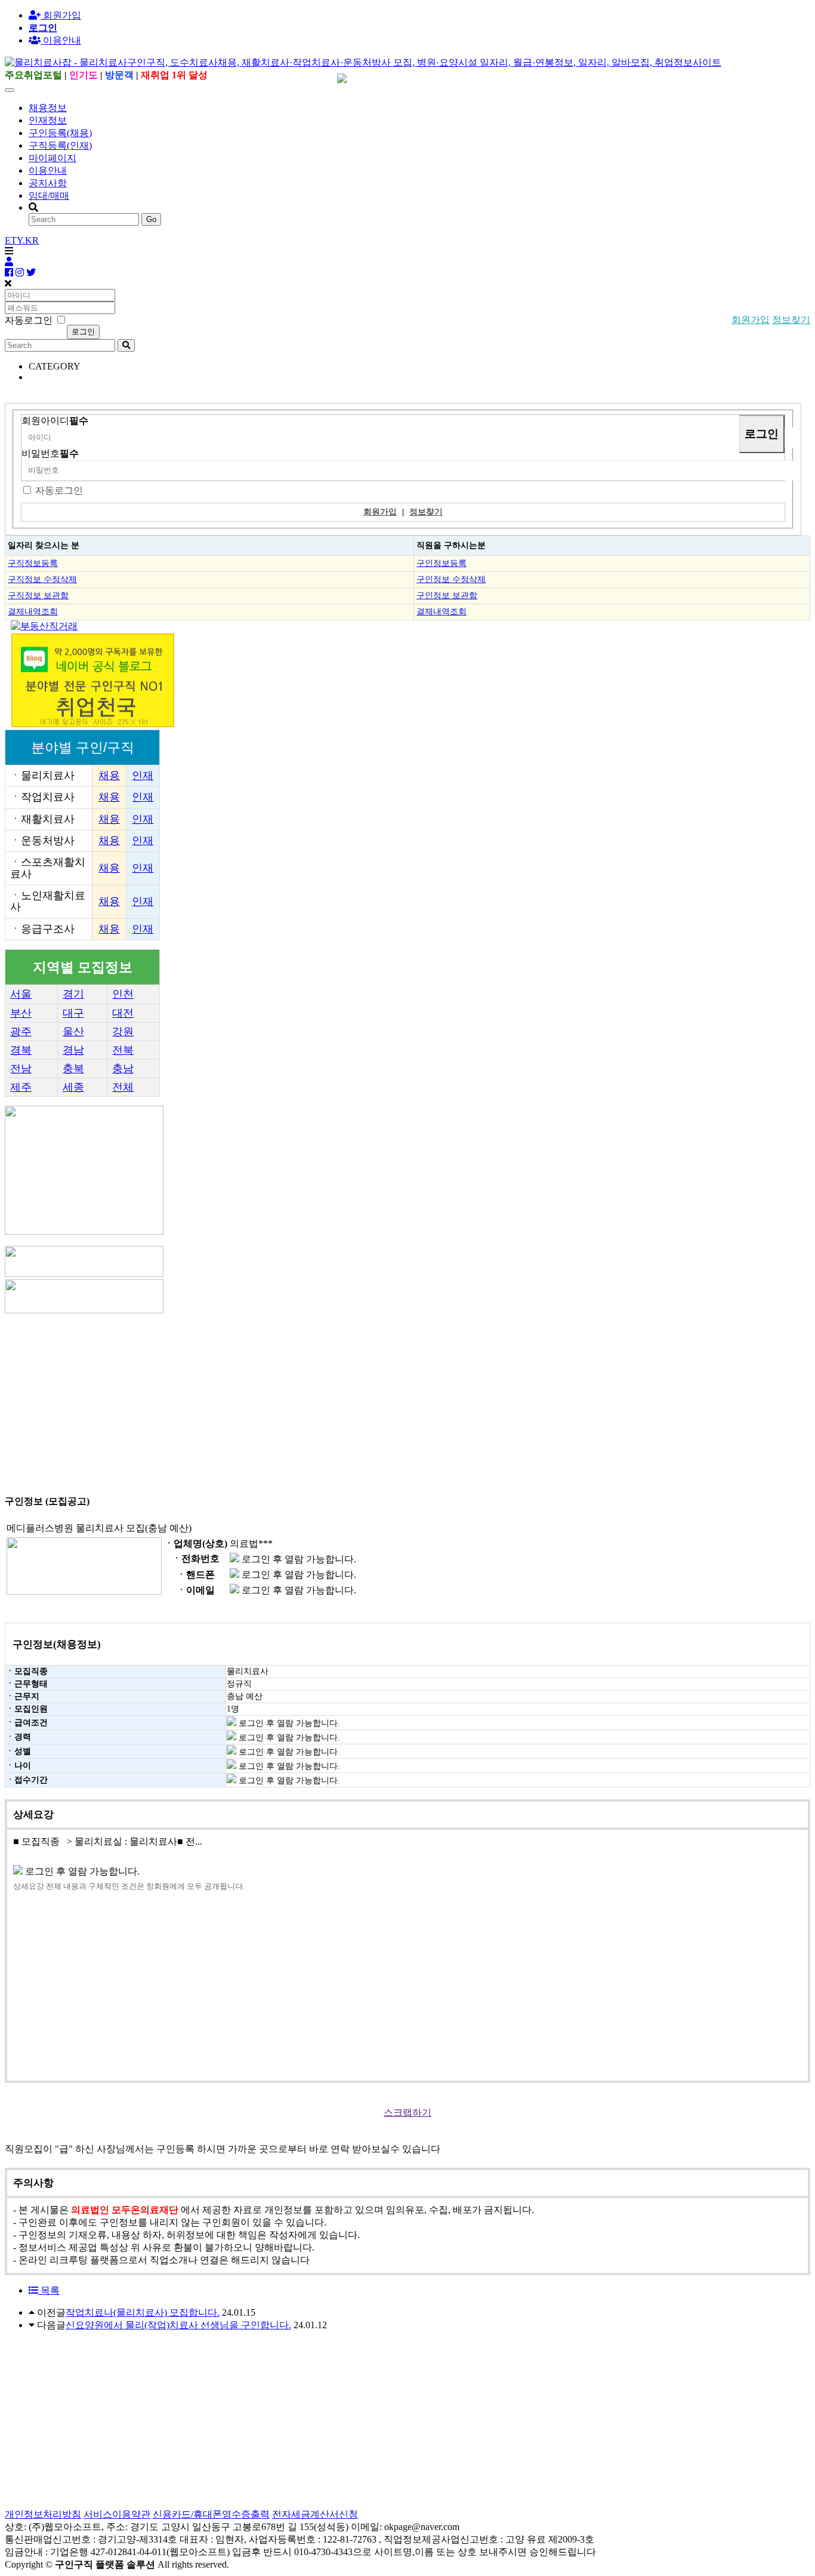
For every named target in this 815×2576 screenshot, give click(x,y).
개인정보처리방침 (43, 2514)
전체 (123, 1087)
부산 (21, 1013)
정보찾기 (791, 320)
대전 (123, 1013)
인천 (123, 994)
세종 (73, 1087)
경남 (73, 1050)
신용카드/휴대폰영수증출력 (211, 2514)
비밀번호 (50, 453)
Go (151, 219)
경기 (73, 994)
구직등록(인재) (60, 145)
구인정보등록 (442, 563)
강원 (123, 1032)
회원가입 (61, 15)
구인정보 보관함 (447, 595)
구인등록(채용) (60, 133)
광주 (21, 1032)
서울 (21, 994)
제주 (21, 1087)
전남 (21, 1069)
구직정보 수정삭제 (42, 579)
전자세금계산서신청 (315, 2514)
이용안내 (48, 170)
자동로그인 (59, 490)
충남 (123, 1069)
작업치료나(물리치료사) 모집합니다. (143, 2312)
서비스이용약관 (117, 2514)
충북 (73, 1069)
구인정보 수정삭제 (451, 579)
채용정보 (48, 108)
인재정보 (48, 120)
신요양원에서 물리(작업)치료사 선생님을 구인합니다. (178, 2325)
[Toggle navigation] (10, 90)
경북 (21, 1050)
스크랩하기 (407, 2112)
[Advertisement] (363, 1399)
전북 (123, 1050)
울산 (73, 1032)
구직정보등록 (33, 563)
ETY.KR (22, 240)
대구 (73, 1013)
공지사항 (48, 183)
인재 (143, 775)
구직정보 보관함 (38, 595)
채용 (109, 775)
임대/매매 (49, 196)
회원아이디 (55, 421)
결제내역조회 (33, 611)
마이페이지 (53, 158)
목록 (49, 2290)
